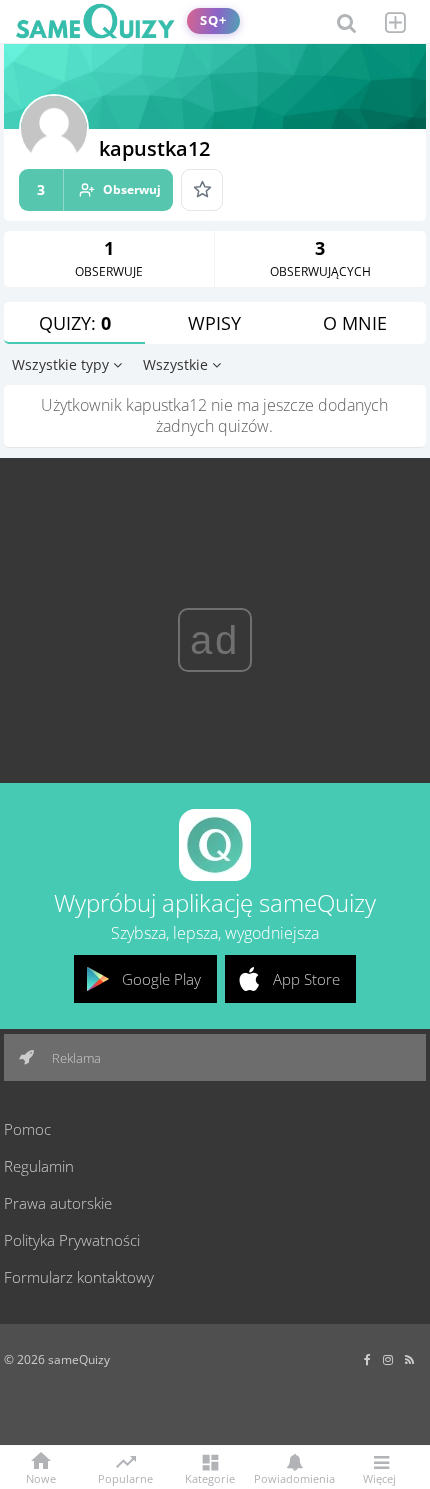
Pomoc (27, 1129)
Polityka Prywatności (72, 1240)
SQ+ (213, 20)
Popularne (125, 1477)
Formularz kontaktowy (79, 1277)
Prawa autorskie (58, 1203)
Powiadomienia (294, 1477)
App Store (306, 979)
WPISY (214, 323)
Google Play (161, 979)
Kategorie (210, 1477)
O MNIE (355, 323)
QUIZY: (75, 323)
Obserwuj (99, 189)
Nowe (41, 1477)
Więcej (379, 1477)
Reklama (75, 1058)
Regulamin (39, 1166)
